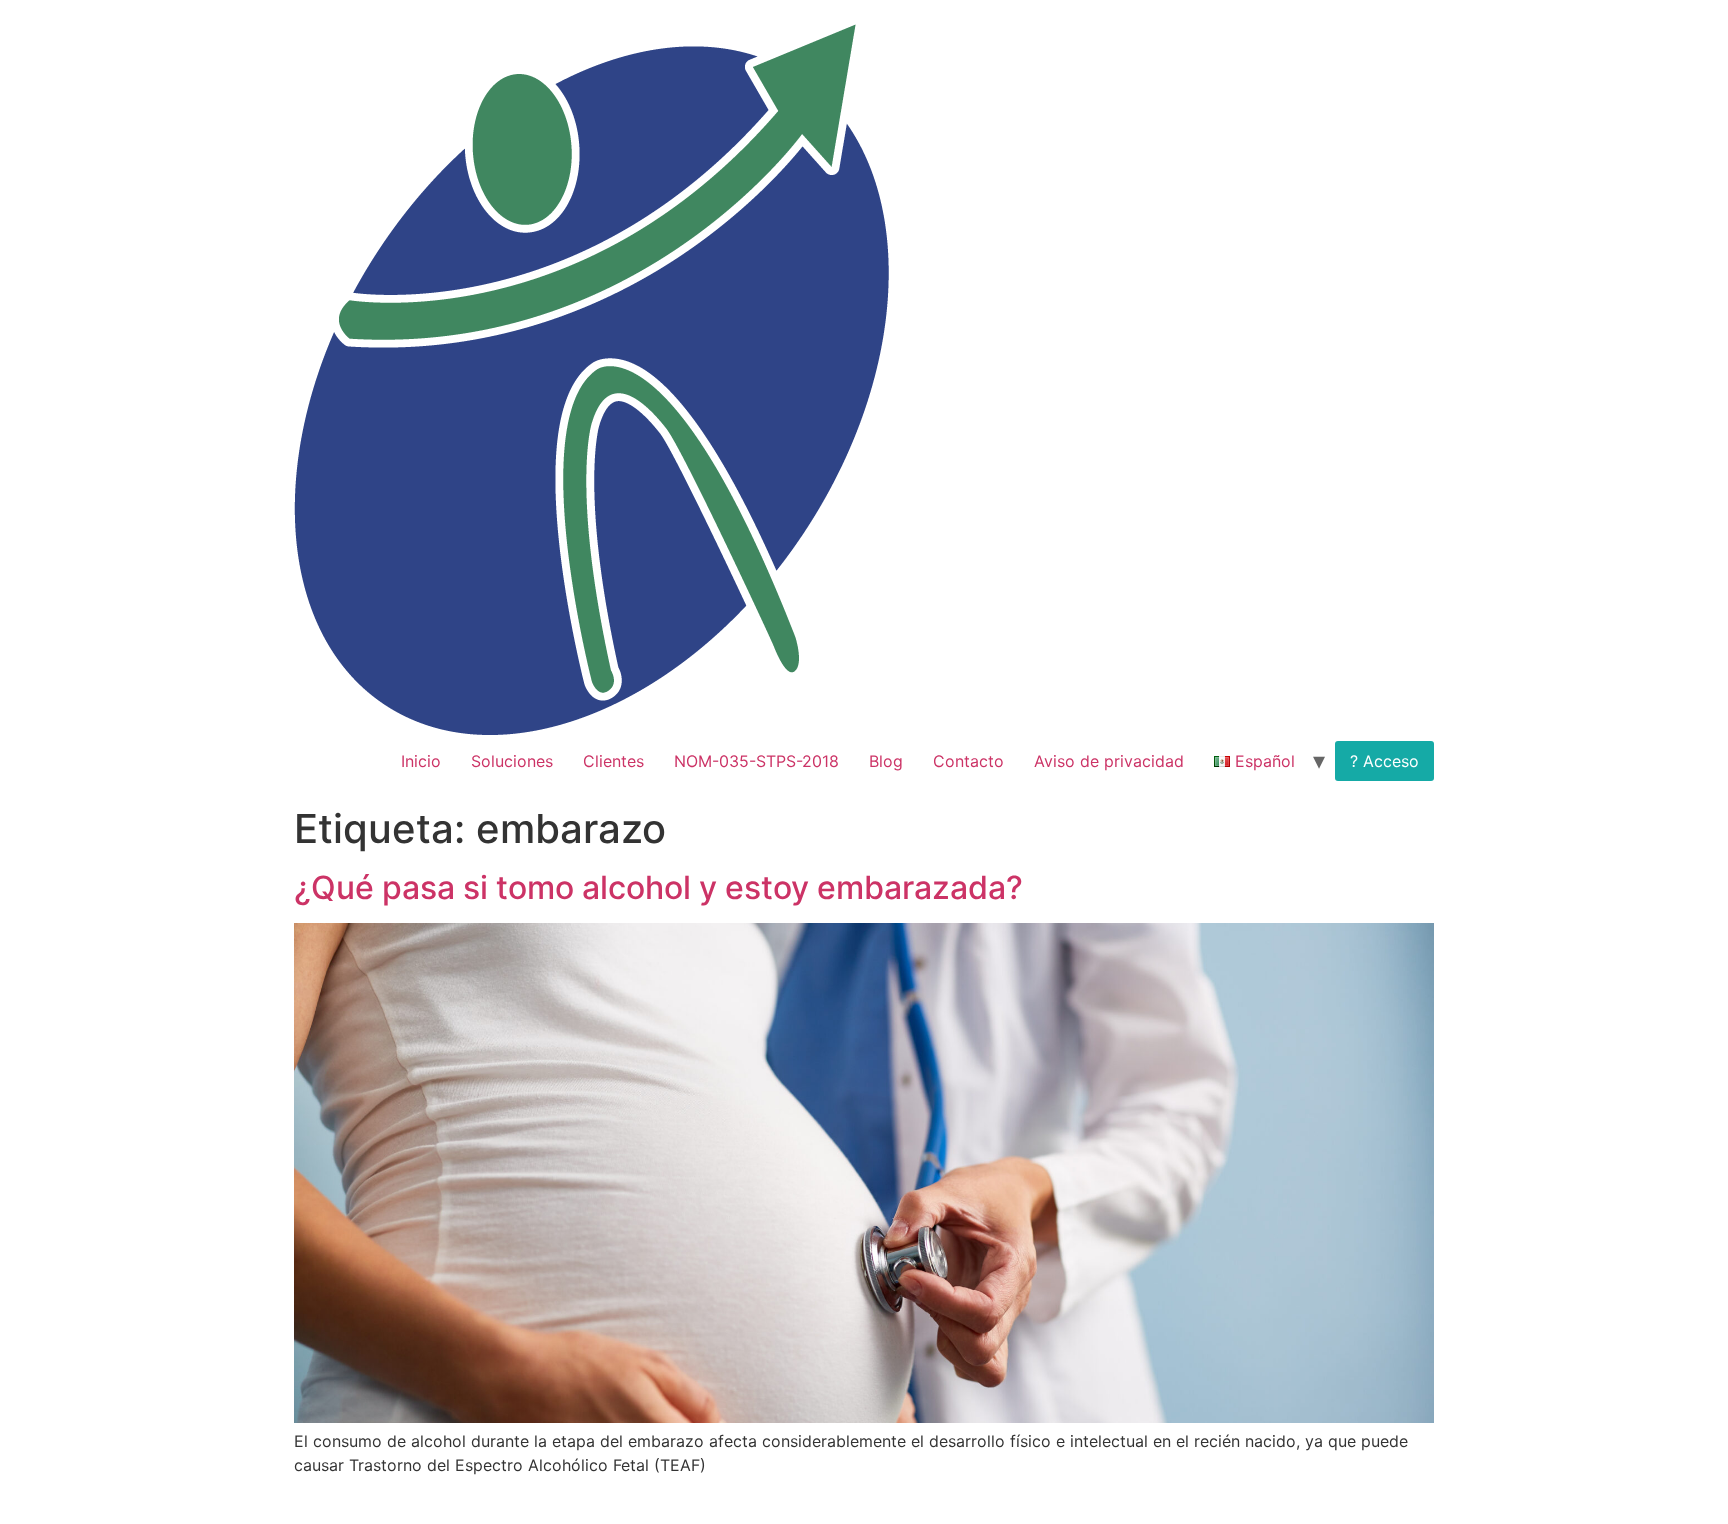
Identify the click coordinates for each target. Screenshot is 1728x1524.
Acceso (1391, 761)
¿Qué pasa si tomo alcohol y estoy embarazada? (658, 887)
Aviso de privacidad (1109, 761)
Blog (886, 761)
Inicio (421, 761)
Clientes (613, 761)
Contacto (968, 761)
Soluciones (512, 761)
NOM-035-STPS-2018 (756, 761)
